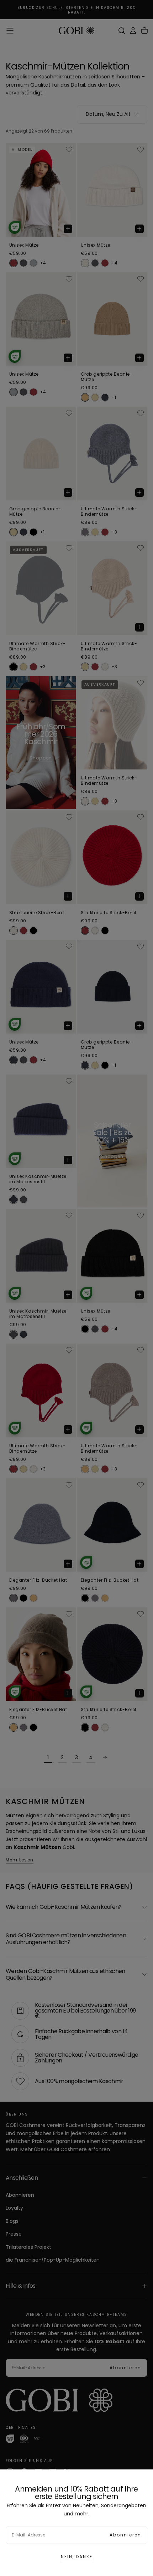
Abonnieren (125, 2535)
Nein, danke (77, 2557)
